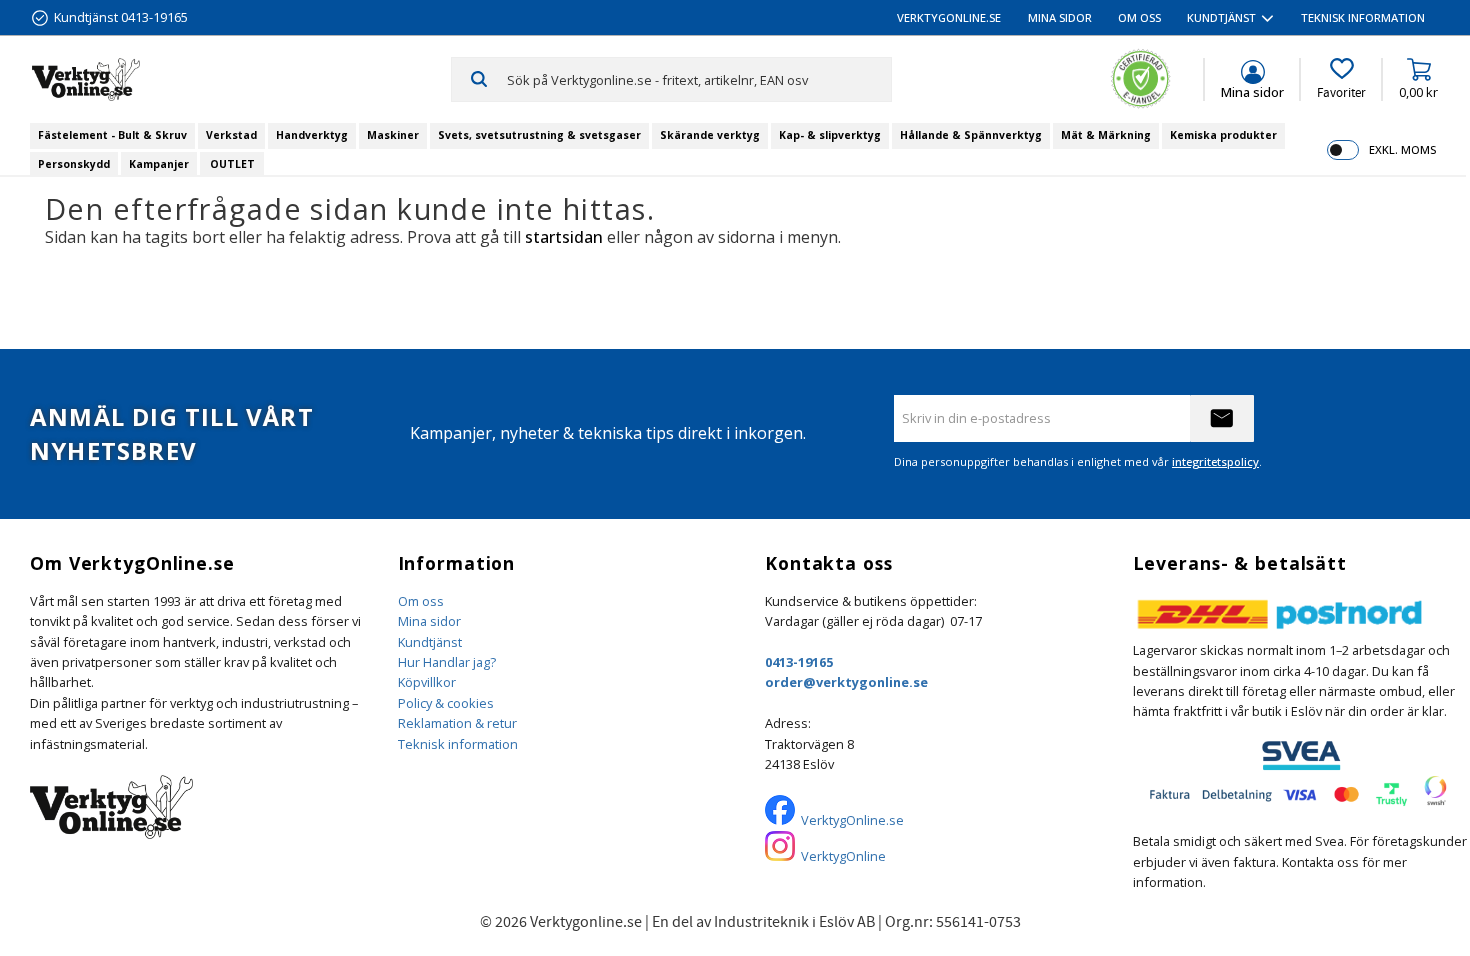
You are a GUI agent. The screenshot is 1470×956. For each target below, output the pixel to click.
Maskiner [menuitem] (393, 135)
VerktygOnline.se (852, 820)
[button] (1341, 79)
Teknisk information (458, 744)
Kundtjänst (430, 642)
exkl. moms (1402, 149)
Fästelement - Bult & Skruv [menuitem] (112, 135)
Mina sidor (429, 621)
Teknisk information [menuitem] (1363, 17)
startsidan (564, 237)
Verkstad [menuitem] (231, 135)
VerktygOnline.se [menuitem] (949, 17)
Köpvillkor (427, 682)
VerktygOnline (843, 856)
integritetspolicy (1215, 461)
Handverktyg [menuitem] (312, 135)
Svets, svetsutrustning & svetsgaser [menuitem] (539, 135)
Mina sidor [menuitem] (1060, 17)
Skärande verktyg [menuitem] (710, 135)
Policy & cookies (446, 703)
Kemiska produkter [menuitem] (1223, 135)
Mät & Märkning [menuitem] (1106, 135)
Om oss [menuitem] (1139, 17)
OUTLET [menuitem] (232, 164)
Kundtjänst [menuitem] (1221, 17)
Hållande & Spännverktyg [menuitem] (971, 135)
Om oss (421, 601)
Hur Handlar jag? (447, 662)
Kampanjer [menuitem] (159, 164)
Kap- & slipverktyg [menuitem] (830, 135)
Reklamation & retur (457, 723)
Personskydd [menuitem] (74, 164)
